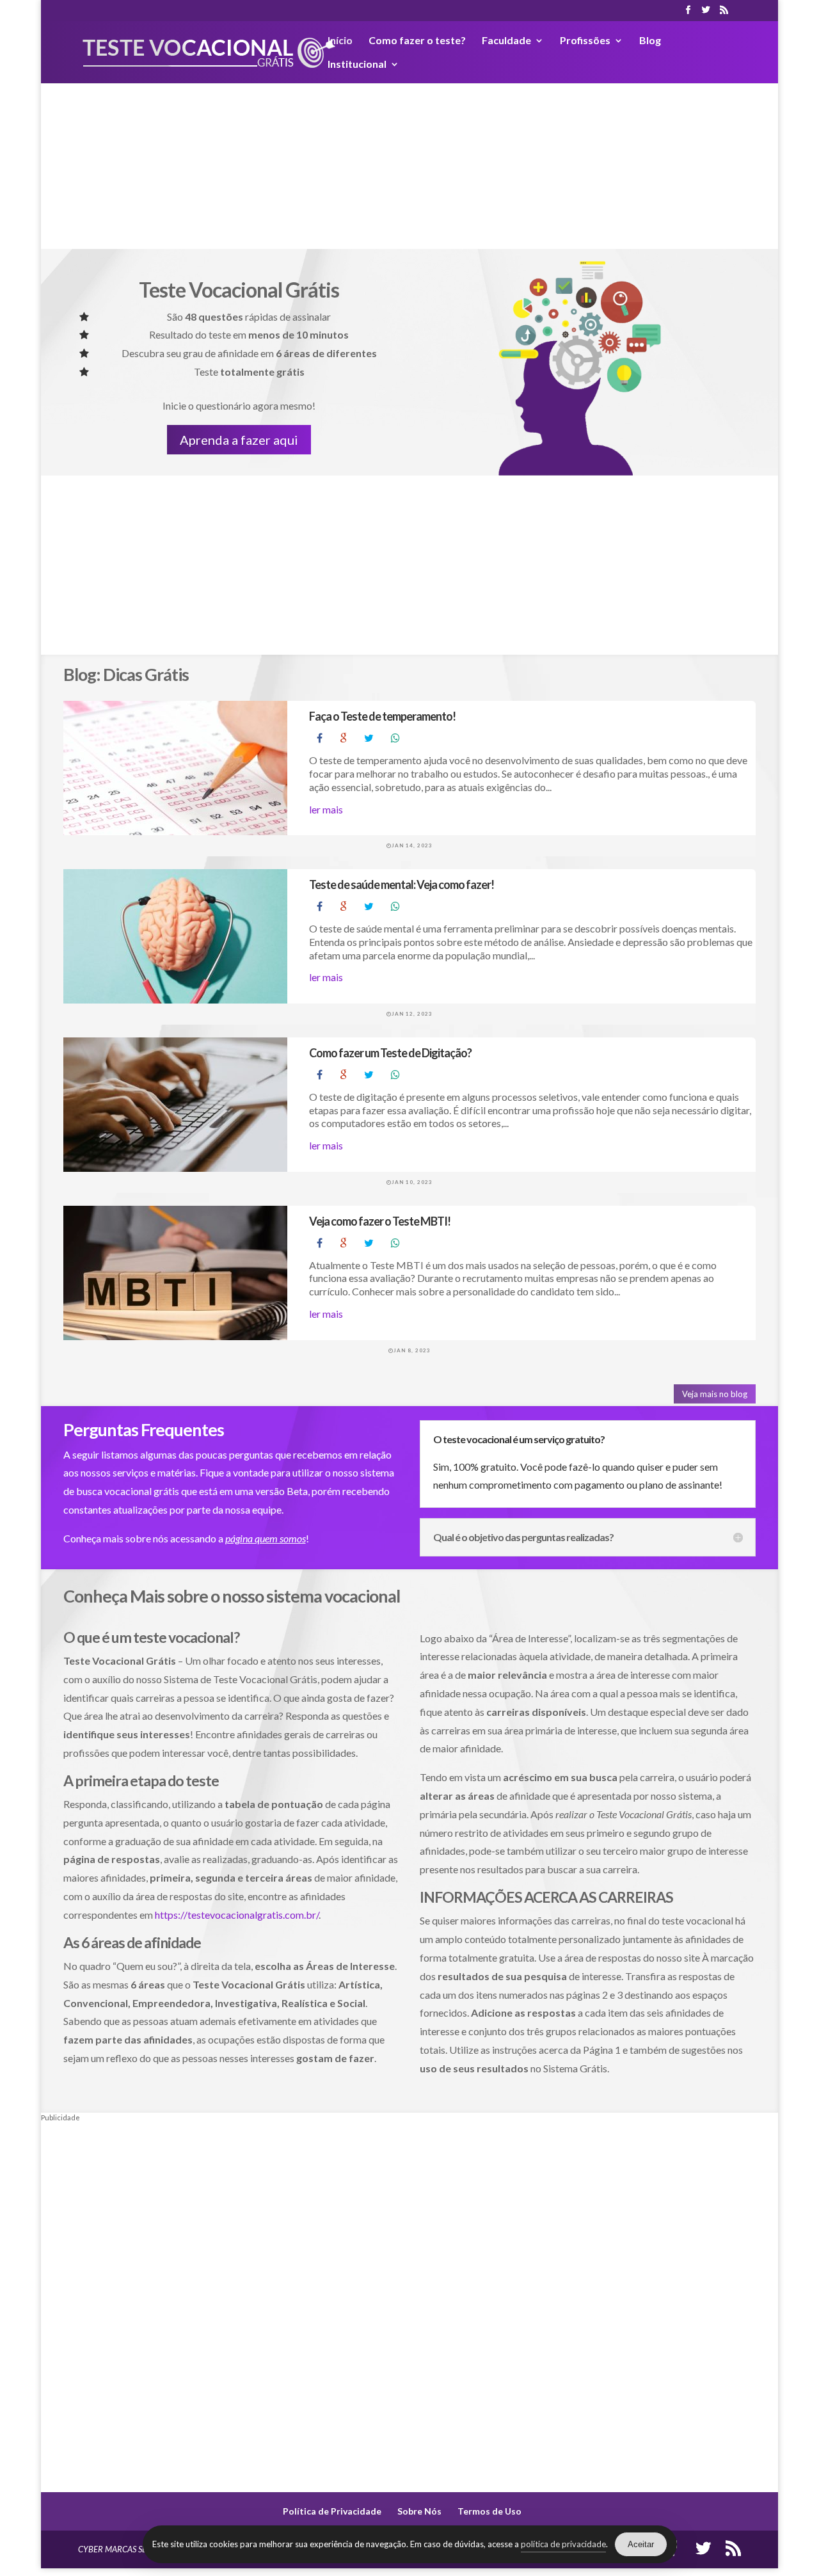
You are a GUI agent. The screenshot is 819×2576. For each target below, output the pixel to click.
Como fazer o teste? (417, 41)
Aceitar (641, 2544)
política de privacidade (563, 2544)
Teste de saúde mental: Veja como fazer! (402, 884)
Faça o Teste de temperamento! (382, 716)
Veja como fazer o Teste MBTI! (380, 1221)
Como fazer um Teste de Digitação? (390, 1053)
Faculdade (506, 41)
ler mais (326, 809)
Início (340, 41)
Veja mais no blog (715, 1394)
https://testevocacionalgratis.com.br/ (237, 1915)
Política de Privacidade (332, 2511)
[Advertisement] (409, 159)
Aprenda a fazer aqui (239, 440)
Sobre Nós (419, 2511)
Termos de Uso (489, 2511)
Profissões (585, 41)
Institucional (357, 65)
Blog (650, 41)
